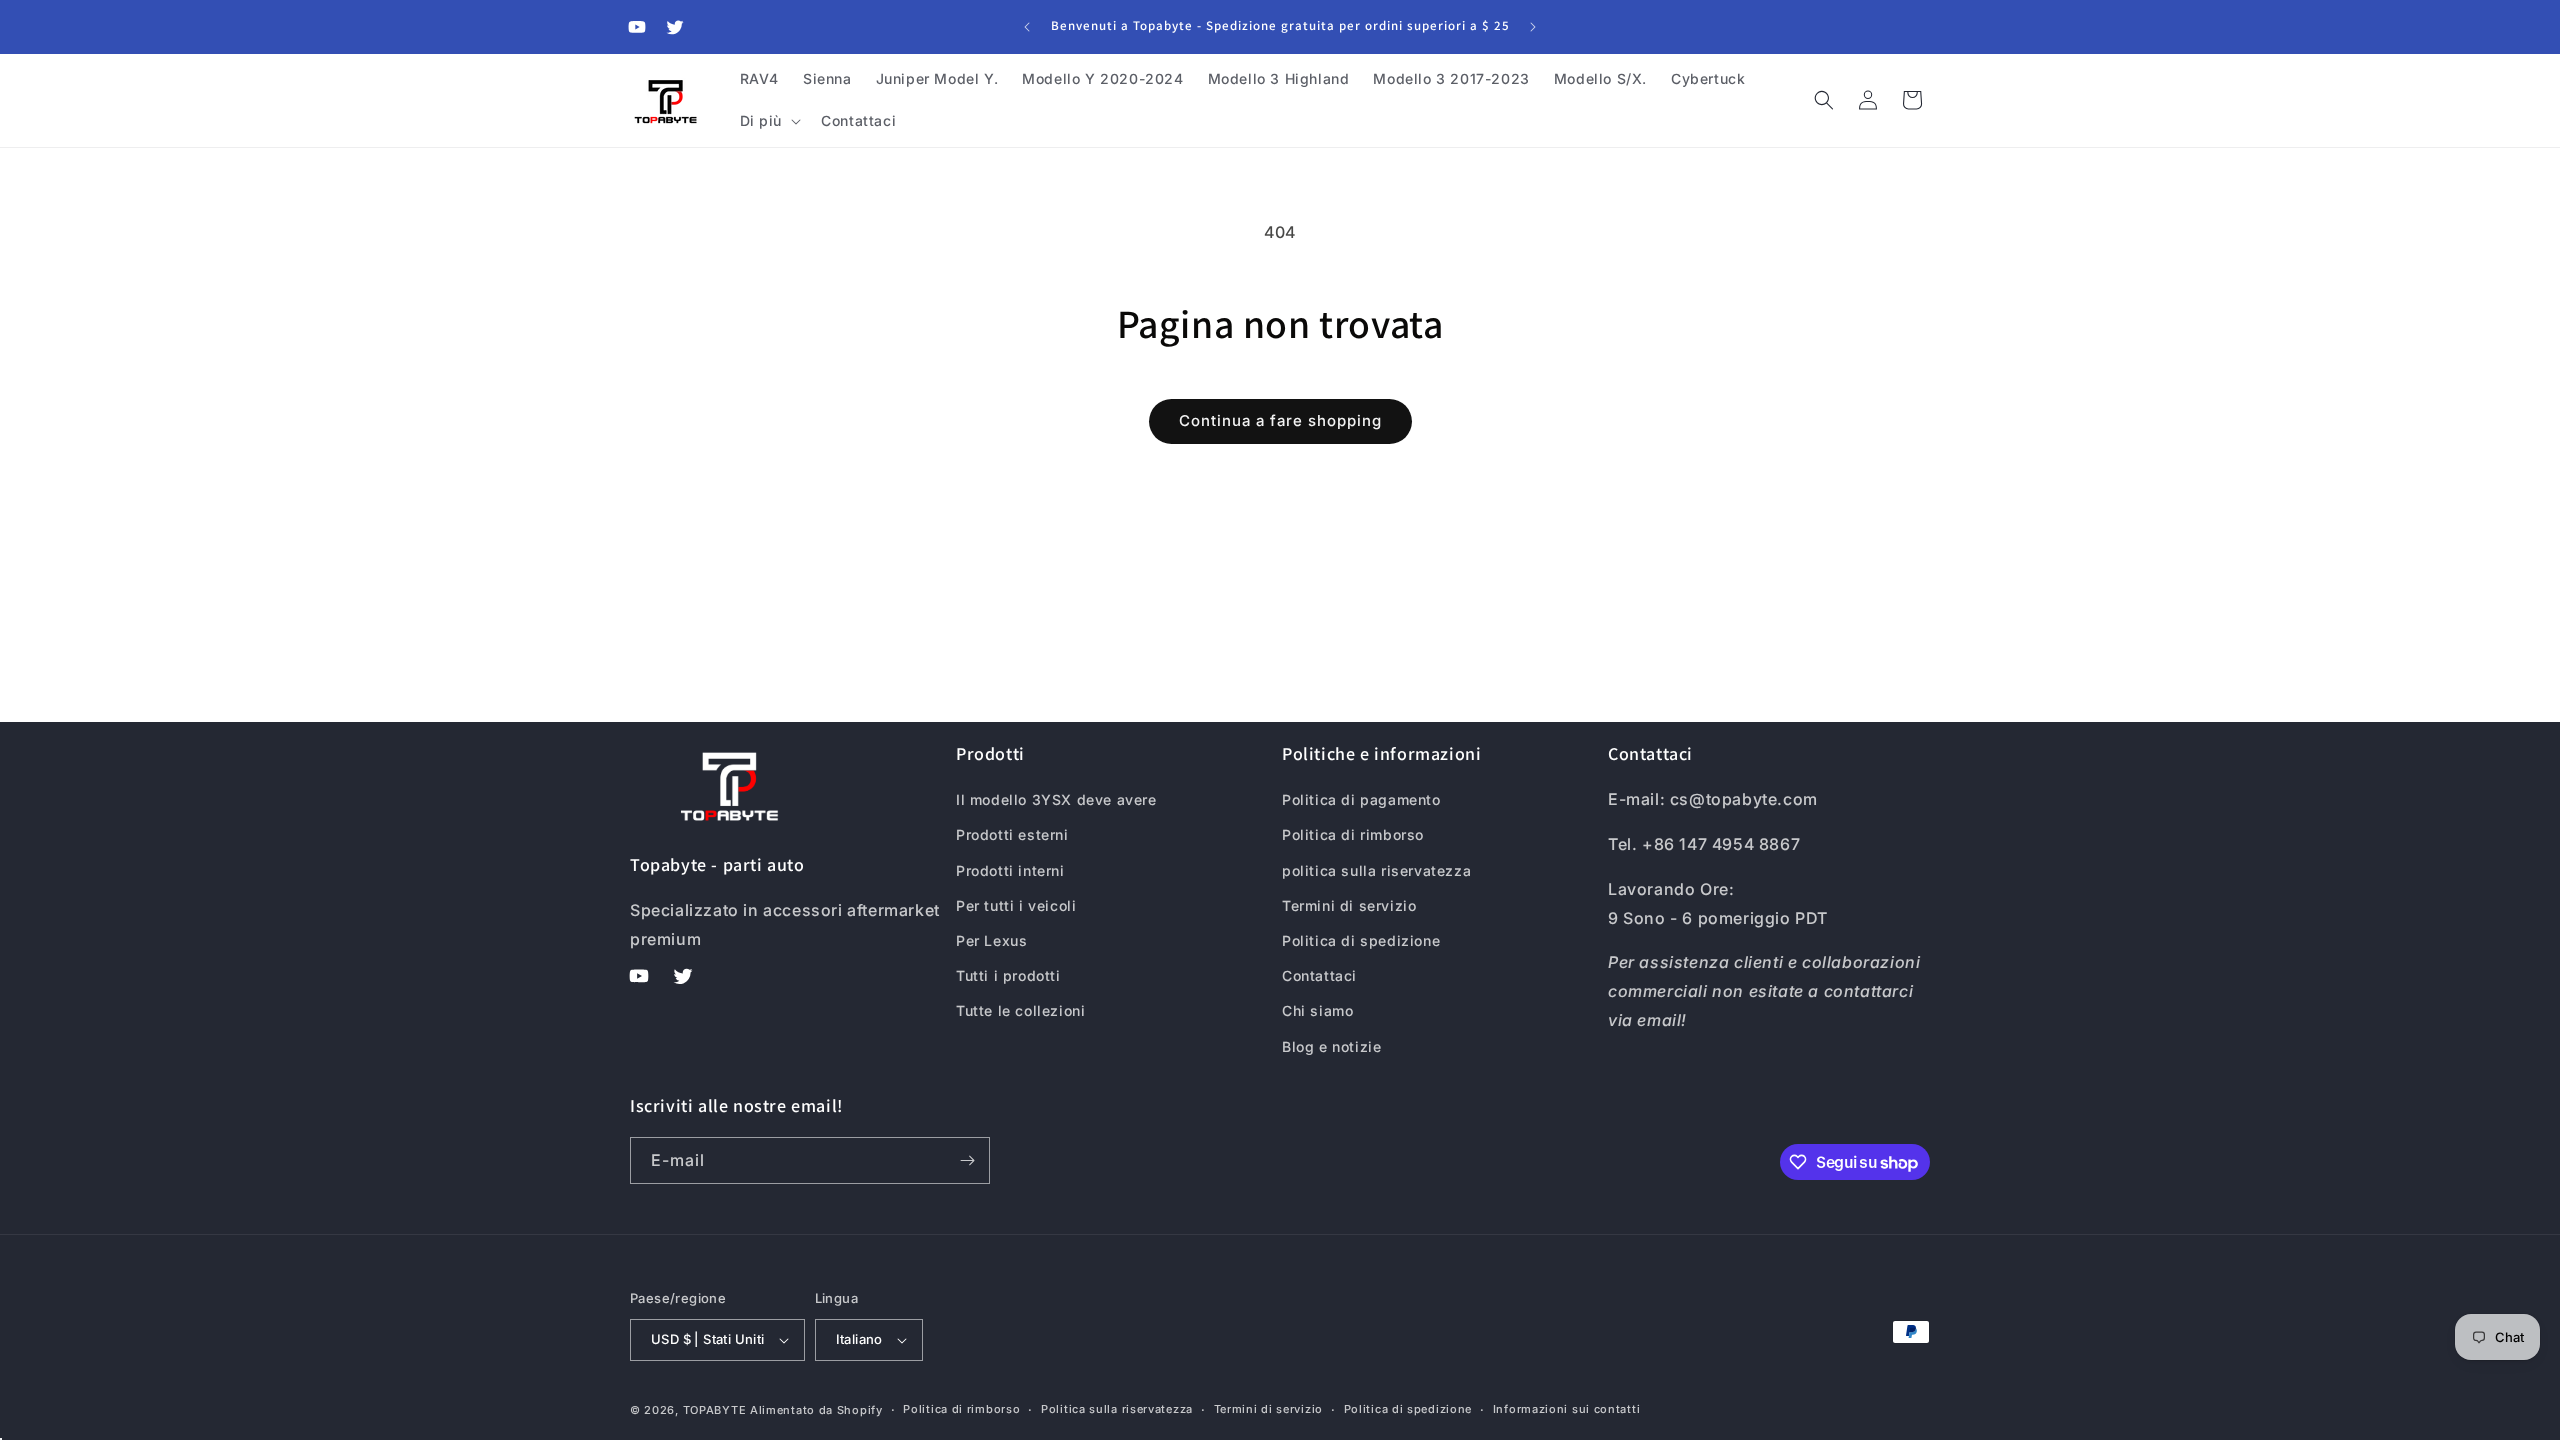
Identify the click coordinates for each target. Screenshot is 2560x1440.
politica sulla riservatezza (1376, 870)
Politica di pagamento (1361, 799)
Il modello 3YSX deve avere (1056, 799)
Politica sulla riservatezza (1117, 1409)
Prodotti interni (1010, 870)
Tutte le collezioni (1020, 1010)
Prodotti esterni (1012, 834)
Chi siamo (1317, 1010)
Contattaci (1319, 975)
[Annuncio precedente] (1027, 27)
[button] (769, 121)
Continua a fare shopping (1280, 420)
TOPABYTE (715, 1410)
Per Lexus (991, 940)
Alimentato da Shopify (816, 1410)
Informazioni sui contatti (1567, 1409)
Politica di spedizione (1361, 940)
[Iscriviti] (967, 1160)
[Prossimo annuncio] (1533, 27)
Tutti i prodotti (1008, 975)
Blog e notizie (1331, 1046)
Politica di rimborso (1353, 834)
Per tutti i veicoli (1016, 905)
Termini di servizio (1349, 905)
